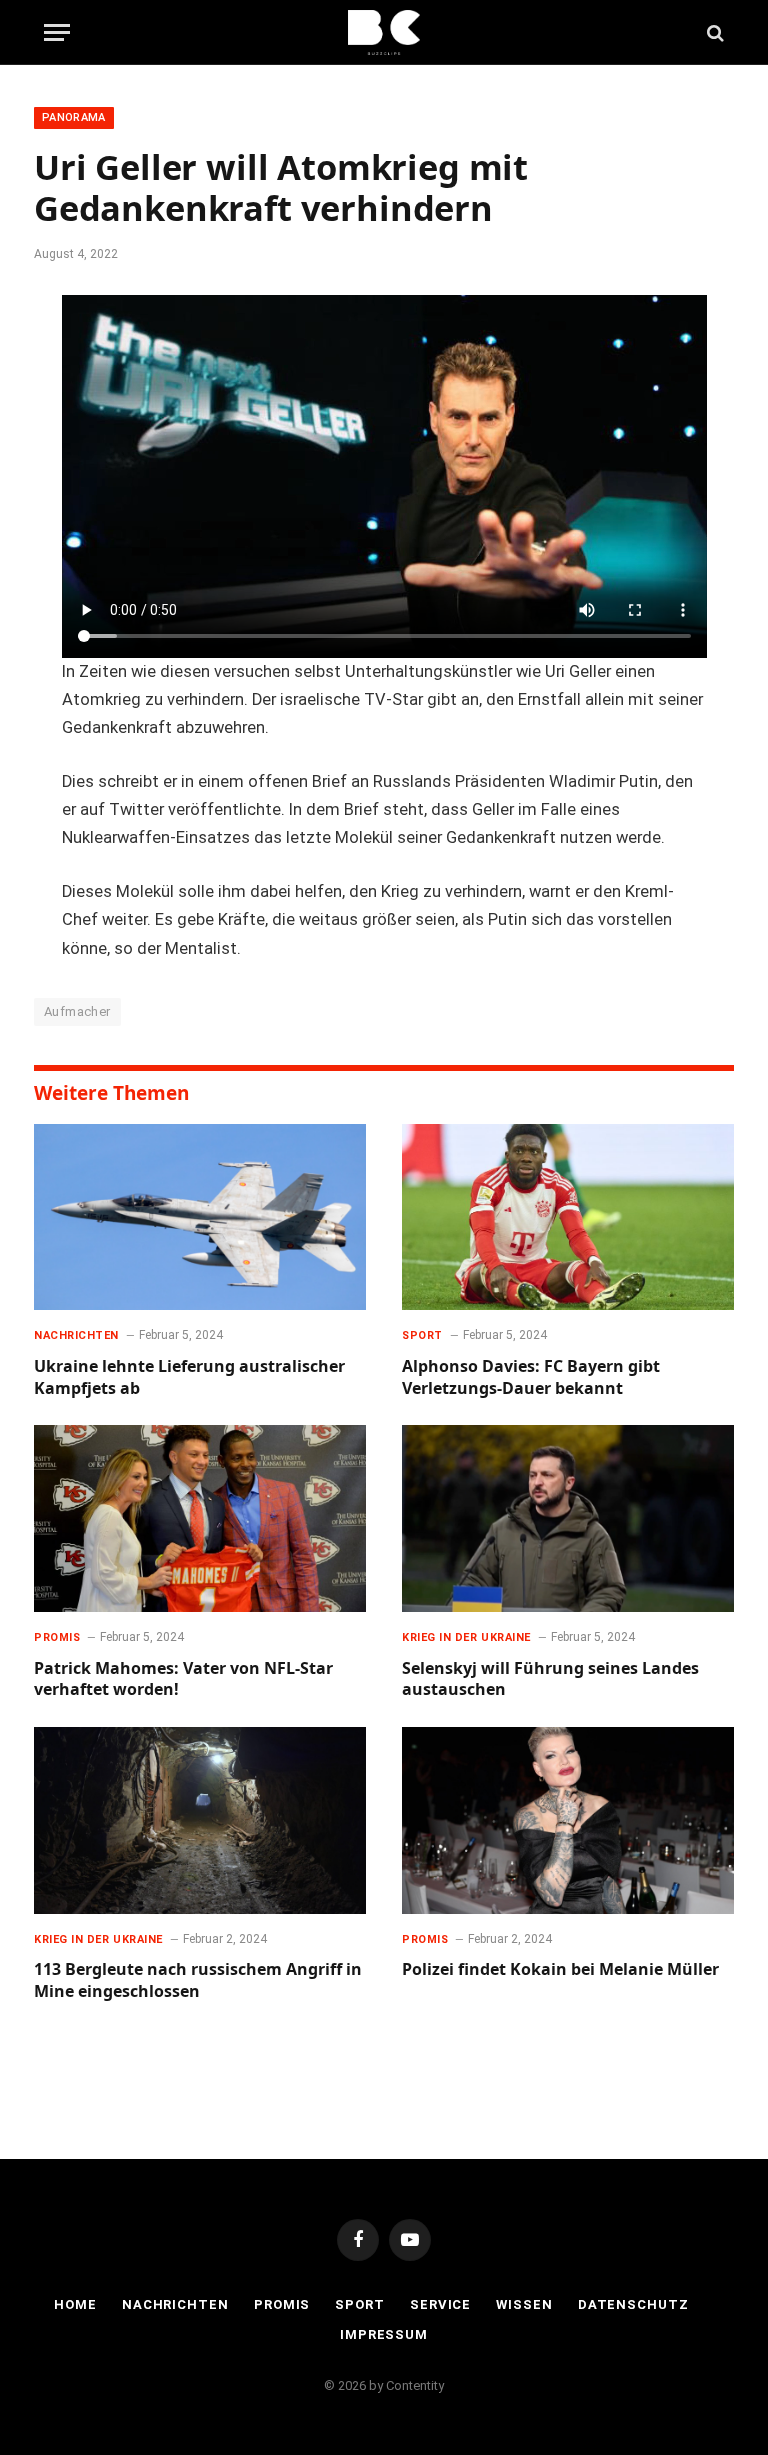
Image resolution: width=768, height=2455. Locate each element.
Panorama (74, 117)
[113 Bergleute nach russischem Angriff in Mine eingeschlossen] (200, 1820)
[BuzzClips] (384, 32)
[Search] (713, 32)
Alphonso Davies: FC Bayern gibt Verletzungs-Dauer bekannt (531, 1377)
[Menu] (57, 32)
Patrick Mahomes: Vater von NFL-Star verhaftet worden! (183, 1679)
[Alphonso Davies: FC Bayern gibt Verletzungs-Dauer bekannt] (568, 1217)
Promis (57, 1637)
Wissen (524, 2304)
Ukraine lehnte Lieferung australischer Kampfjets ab (189, 1377)
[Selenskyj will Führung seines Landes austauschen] (568, 1518)
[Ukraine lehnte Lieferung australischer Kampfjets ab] (200, 1217)
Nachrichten (76, 1335)
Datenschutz (633, 2304)
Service (440, 2304)
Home (75, 2304)
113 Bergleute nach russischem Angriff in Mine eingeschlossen (198, 1980)
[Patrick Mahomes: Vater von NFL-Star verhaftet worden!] (200, 1518)
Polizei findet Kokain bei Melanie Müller (560, 1969)
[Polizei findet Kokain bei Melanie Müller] (568, 1820)
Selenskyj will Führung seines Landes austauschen (550, 1679)
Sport (422, 1335)
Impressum (384, 2334)
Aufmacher (77, 1011)
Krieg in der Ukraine (466, 1637)
